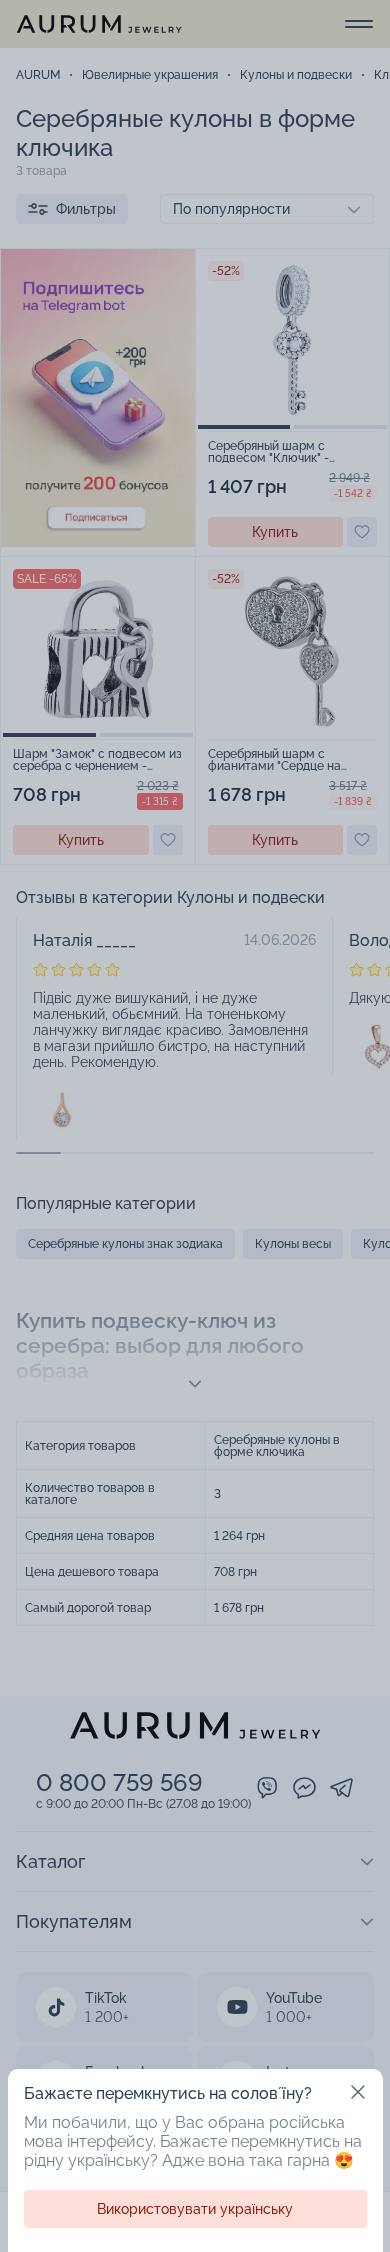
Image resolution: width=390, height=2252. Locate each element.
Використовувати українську (195, 2209)
